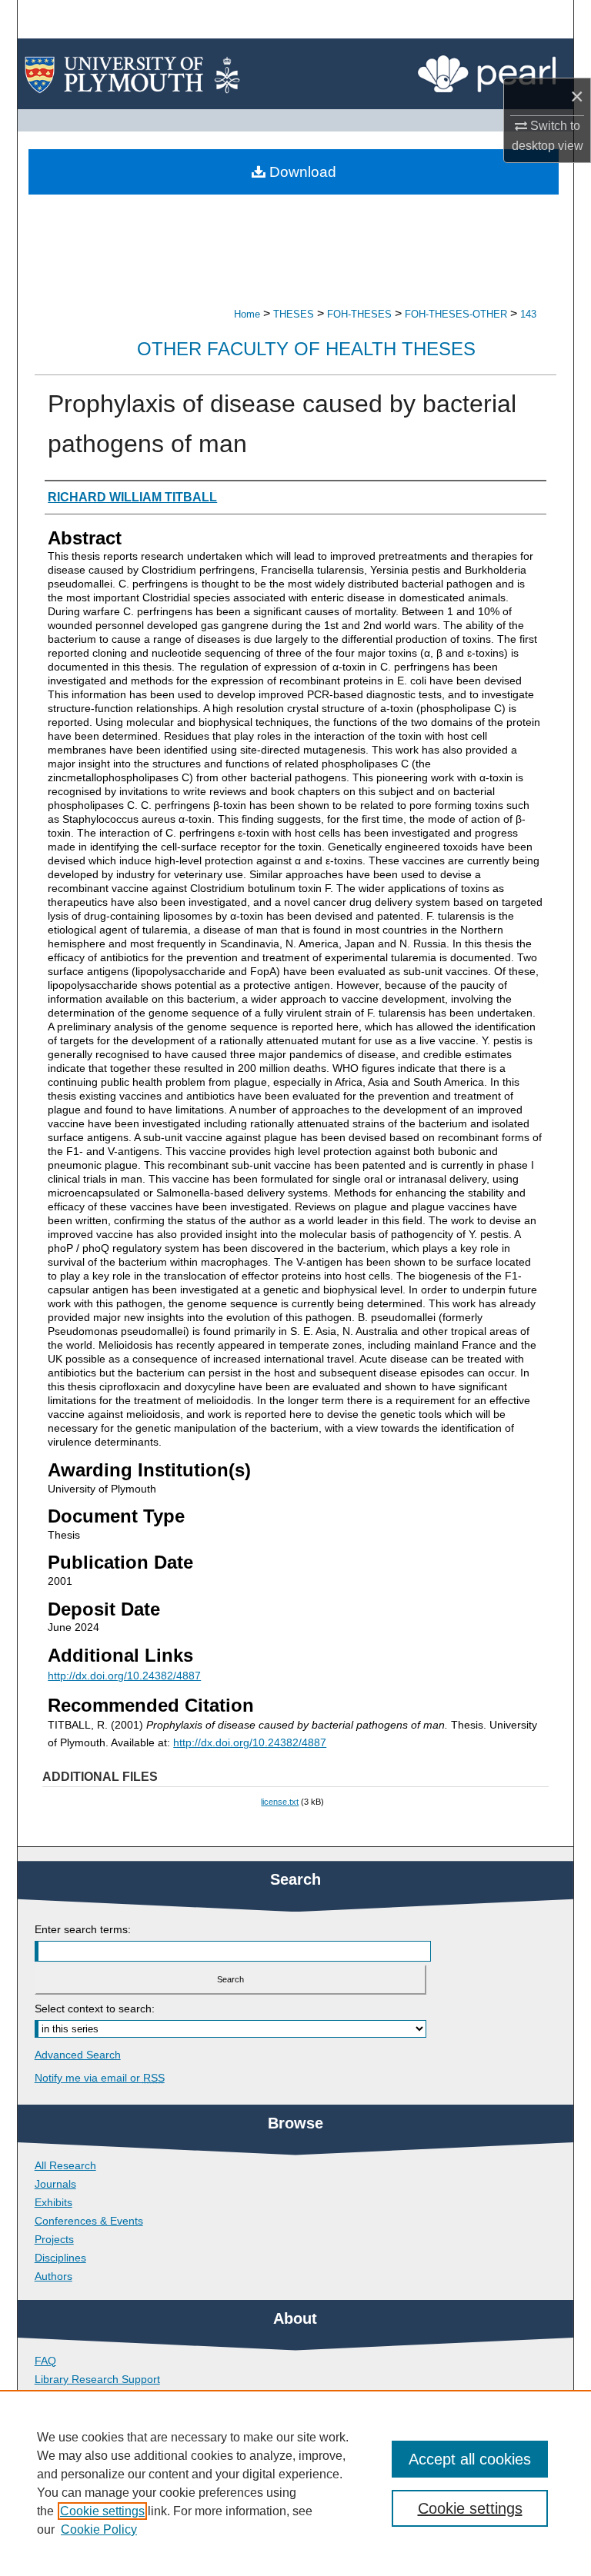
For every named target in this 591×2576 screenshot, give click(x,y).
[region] (295, 2483)
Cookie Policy (99, 2529)
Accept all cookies (470, 2459)
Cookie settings (102, 2511)
